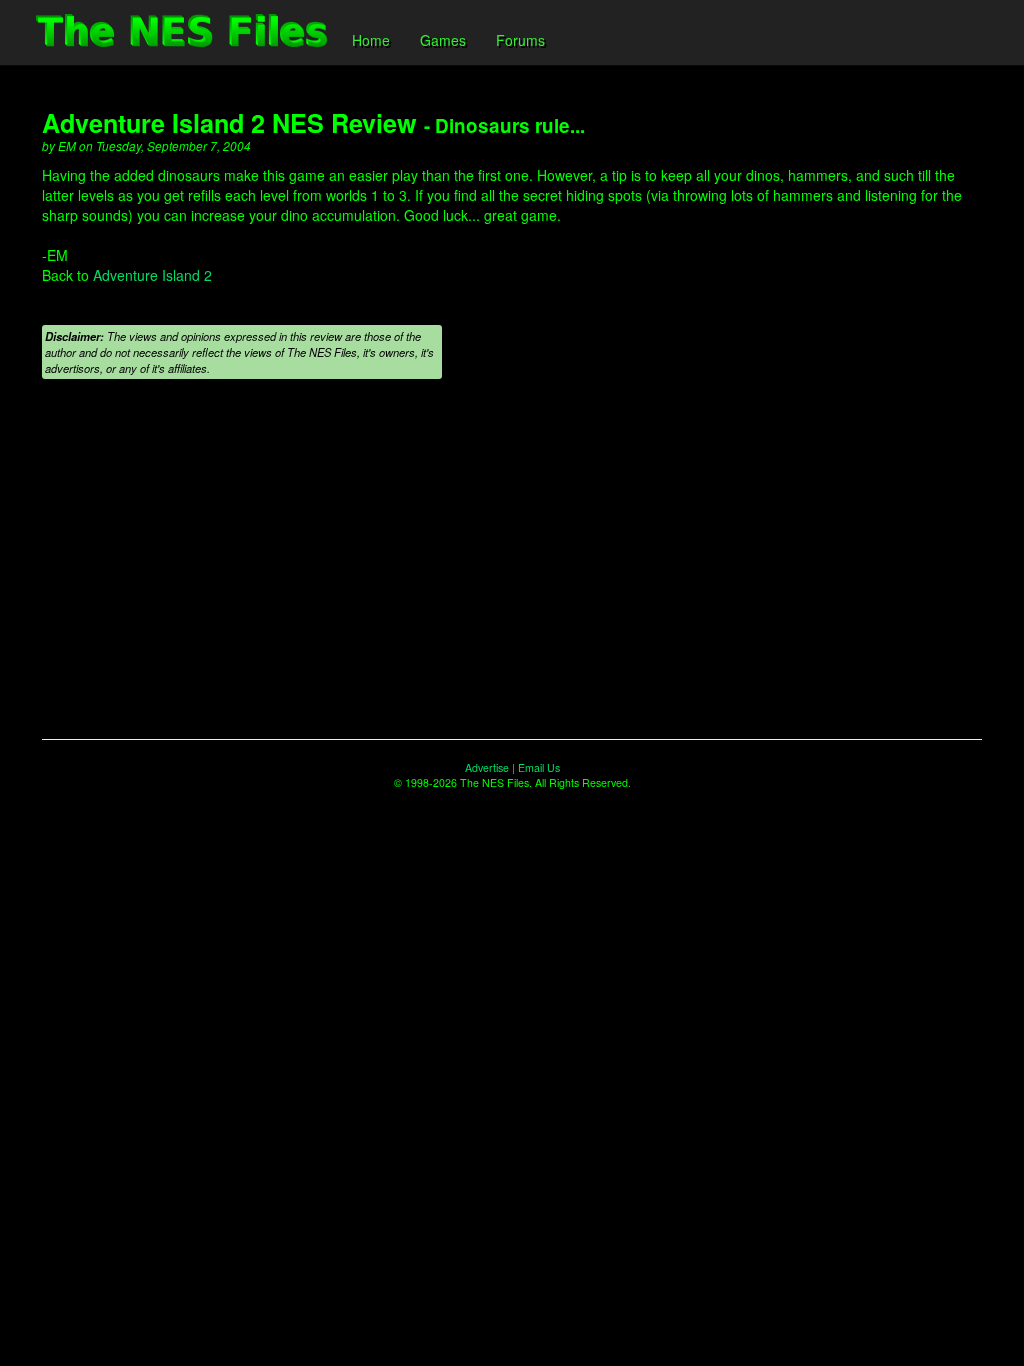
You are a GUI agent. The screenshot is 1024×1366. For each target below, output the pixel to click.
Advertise (487, 767)
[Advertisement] (512, 559)
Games (443, 40)
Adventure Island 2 (152, 275)
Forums (520, 40)
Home (371, 40)
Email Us (539, 767)
